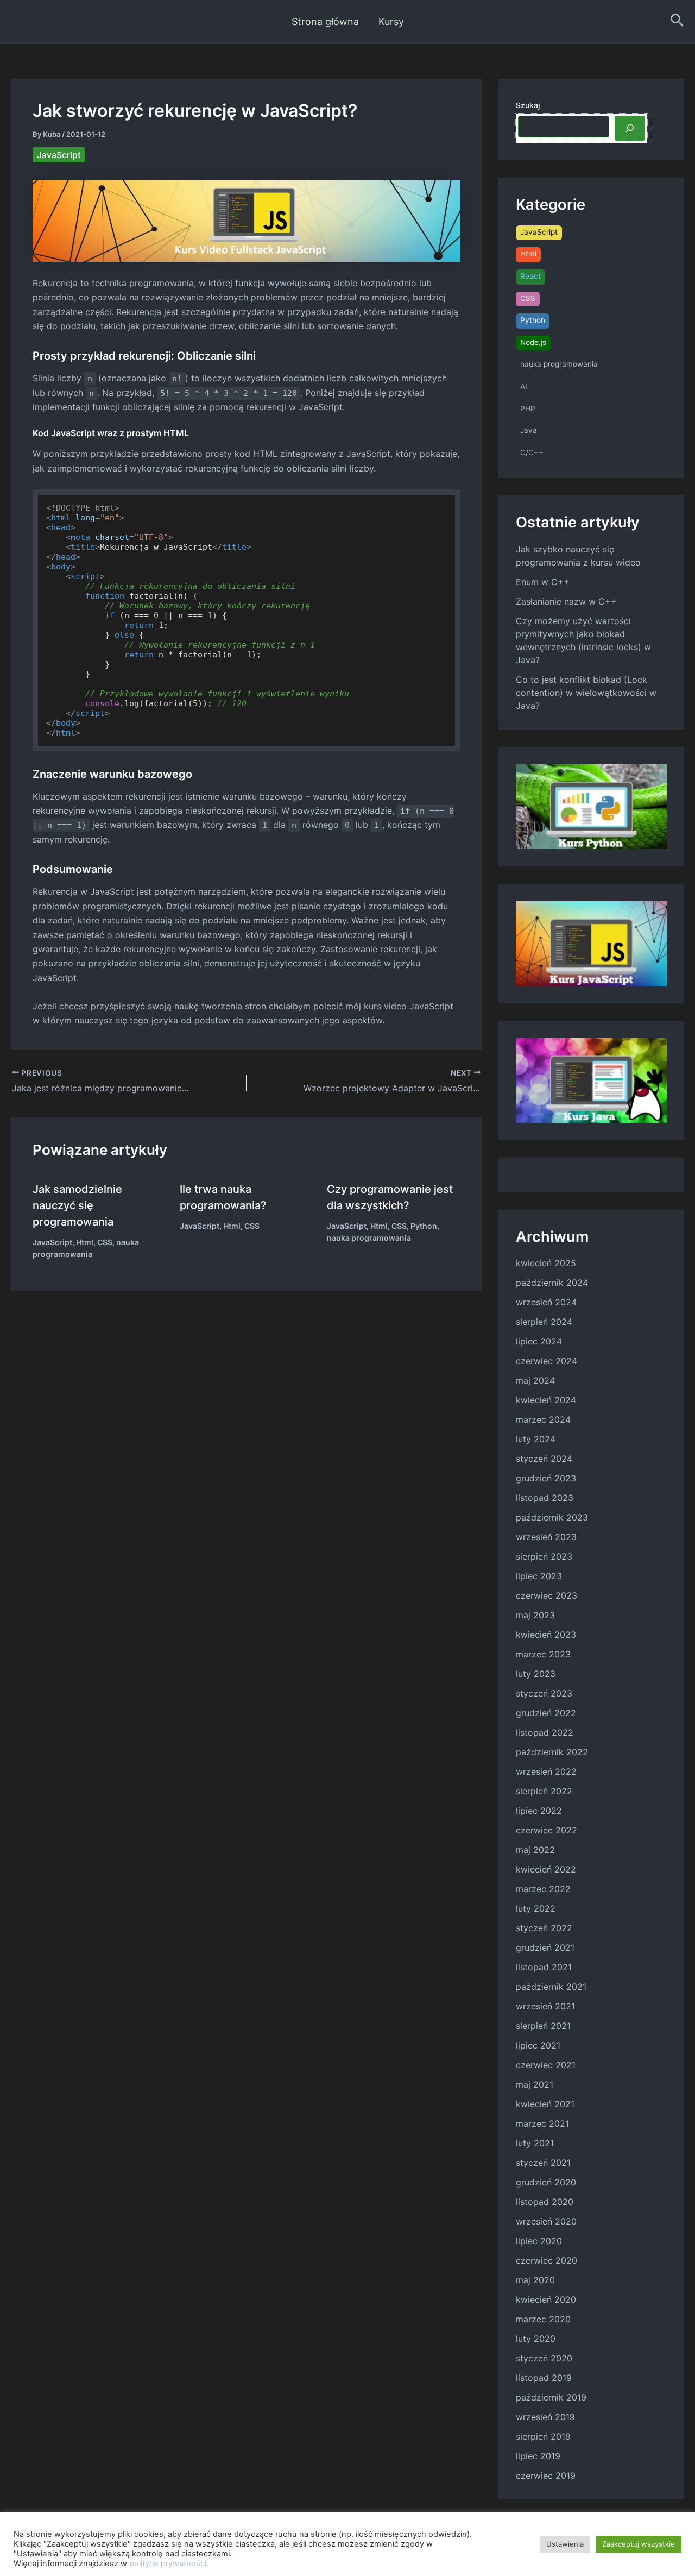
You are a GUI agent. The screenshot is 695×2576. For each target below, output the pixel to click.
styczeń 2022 (544, 1928)
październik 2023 (552, 1517)
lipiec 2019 (538, 2456)
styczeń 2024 (544, 1459)
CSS (105, 1242)
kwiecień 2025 (546, 1263)
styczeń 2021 (543, 2163)
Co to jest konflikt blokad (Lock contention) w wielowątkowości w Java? (586, 693)
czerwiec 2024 (546, 1361)
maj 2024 (535, 1380)
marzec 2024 (543, 1419)
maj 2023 (535, 1615)
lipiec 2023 (539, 1576)
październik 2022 (552, 1752)
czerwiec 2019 (546, 2476)
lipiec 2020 (539, 2241)
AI (524, 386)
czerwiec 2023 (546, 1595)
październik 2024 (552, 1283)
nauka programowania (369, 1238)
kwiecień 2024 (546, 1400)
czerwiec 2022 (546, 1830)
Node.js (533, 342)
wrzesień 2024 (546, 1302)
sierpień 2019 (543, 2436)
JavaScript (59, 155)
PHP (528, 409)
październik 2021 (551, 1987)
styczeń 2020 (544, 2358)
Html (85, 1242)
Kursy (391, 21)
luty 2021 (535, 2143)
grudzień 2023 (546, 1478)
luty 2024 (536, 1439)
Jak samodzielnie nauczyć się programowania (77, 1205)
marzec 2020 (543, 2319)
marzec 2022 (543, 1889)
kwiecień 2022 (546, 1869)
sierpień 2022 (544, 1791)
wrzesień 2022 (546, 1771)
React (530, 276)
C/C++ (532, 453)
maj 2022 (535, 1850)
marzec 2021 (542, 2123)
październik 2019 (551, 2397)
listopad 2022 (545, 1732)
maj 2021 (535, 2084)
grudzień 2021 (545, 1947)
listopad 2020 (545, 2202)
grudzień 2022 (546, 1713)
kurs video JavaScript (409, 1006)
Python (424, 1226)
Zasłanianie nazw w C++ (566, 601)
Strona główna (325, 21)
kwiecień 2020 (546, 2299)
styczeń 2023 (544, 1693)
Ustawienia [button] (565, 2544)
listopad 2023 (545, 1498)
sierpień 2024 (544, 1322)
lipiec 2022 (539, 1811)
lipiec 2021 (538, 2045)
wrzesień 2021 (545, 2006)
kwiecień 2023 (546, 1635)
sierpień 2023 (544, 1556)
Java (529, 430)
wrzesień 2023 (546, 1537)
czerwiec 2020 (546, 2260)
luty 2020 (536, 2339)
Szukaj (528, 105)
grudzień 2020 (546, 2182)
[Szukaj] (630, 128)
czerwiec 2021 (546, 2065)
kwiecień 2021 (545, 2104)
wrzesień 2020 (546, 2221)
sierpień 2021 (543, 2026)
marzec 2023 (543, 1654)
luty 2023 (536, 1674)
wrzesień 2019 (545, 2417)
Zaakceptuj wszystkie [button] (639, 2544)
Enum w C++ (543, 582)
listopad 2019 (544, 2378)
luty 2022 (536, 1908)
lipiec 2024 (539, 1341)
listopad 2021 (544, 1967)
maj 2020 (535, 2280)
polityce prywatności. (169, 2564)
